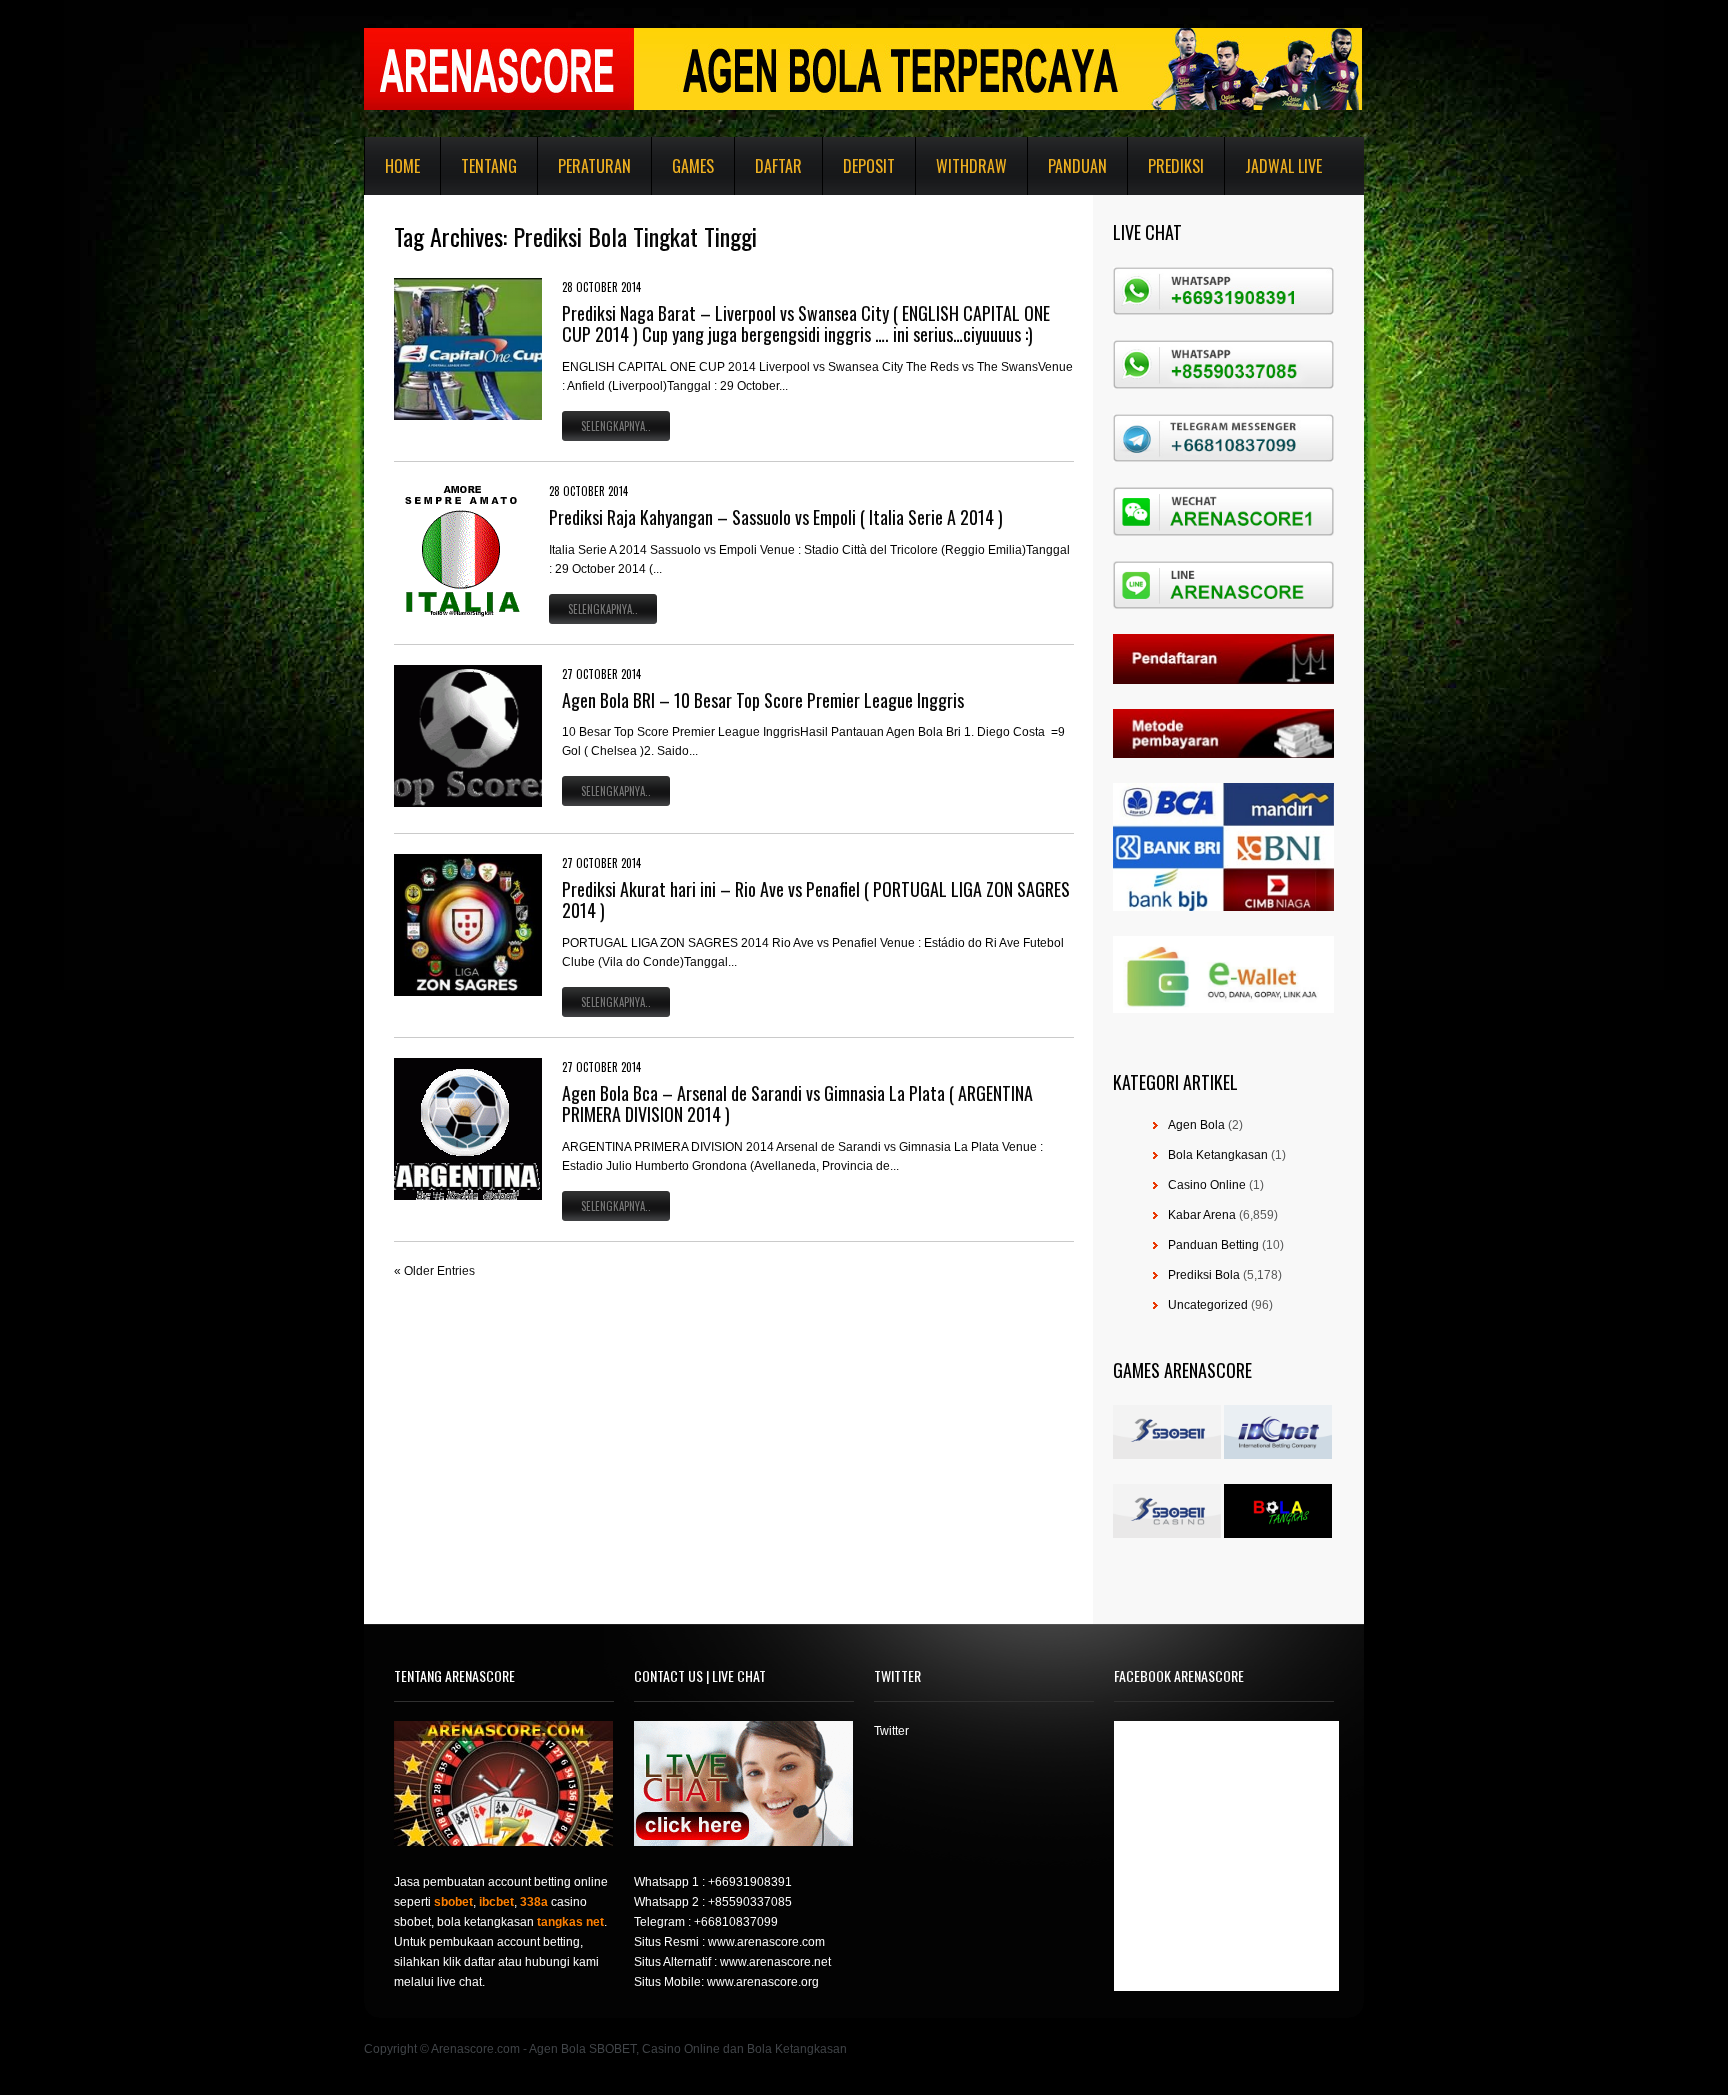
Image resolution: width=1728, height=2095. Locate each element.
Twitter (891, 1731)
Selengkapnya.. (616, 426)
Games (693, 166)
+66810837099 (736, 1922)
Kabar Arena (1202, 1215)
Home (402, 166)
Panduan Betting (1213, 1245)
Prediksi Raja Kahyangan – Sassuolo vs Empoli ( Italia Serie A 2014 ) (776, 517)
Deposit (869, 166)
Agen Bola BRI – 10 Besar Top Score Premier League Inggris (763, 700)
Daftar (778, 166)
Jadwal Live (1283, 166)
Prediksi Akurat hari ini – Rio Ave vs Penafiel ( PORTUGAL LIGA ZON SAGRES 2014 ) (816, 900)
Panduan (1077, 166)
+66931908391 (750, 1882)
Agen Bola (1196, 1125)
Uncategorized (1208, 1305)
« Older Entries (434, 1271)
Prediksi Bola (1204, 1275)
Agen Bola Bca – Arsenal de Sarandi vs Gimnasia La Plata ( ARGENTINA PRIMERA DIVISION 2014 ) (797, 1104)
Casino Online (1207, 1185)
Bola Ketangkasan (1218, 1155)
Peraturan (594, 166)
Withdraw (971, 166)
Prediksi (1176, 166)
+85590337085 (750, 1902)
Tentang (489, 166)
